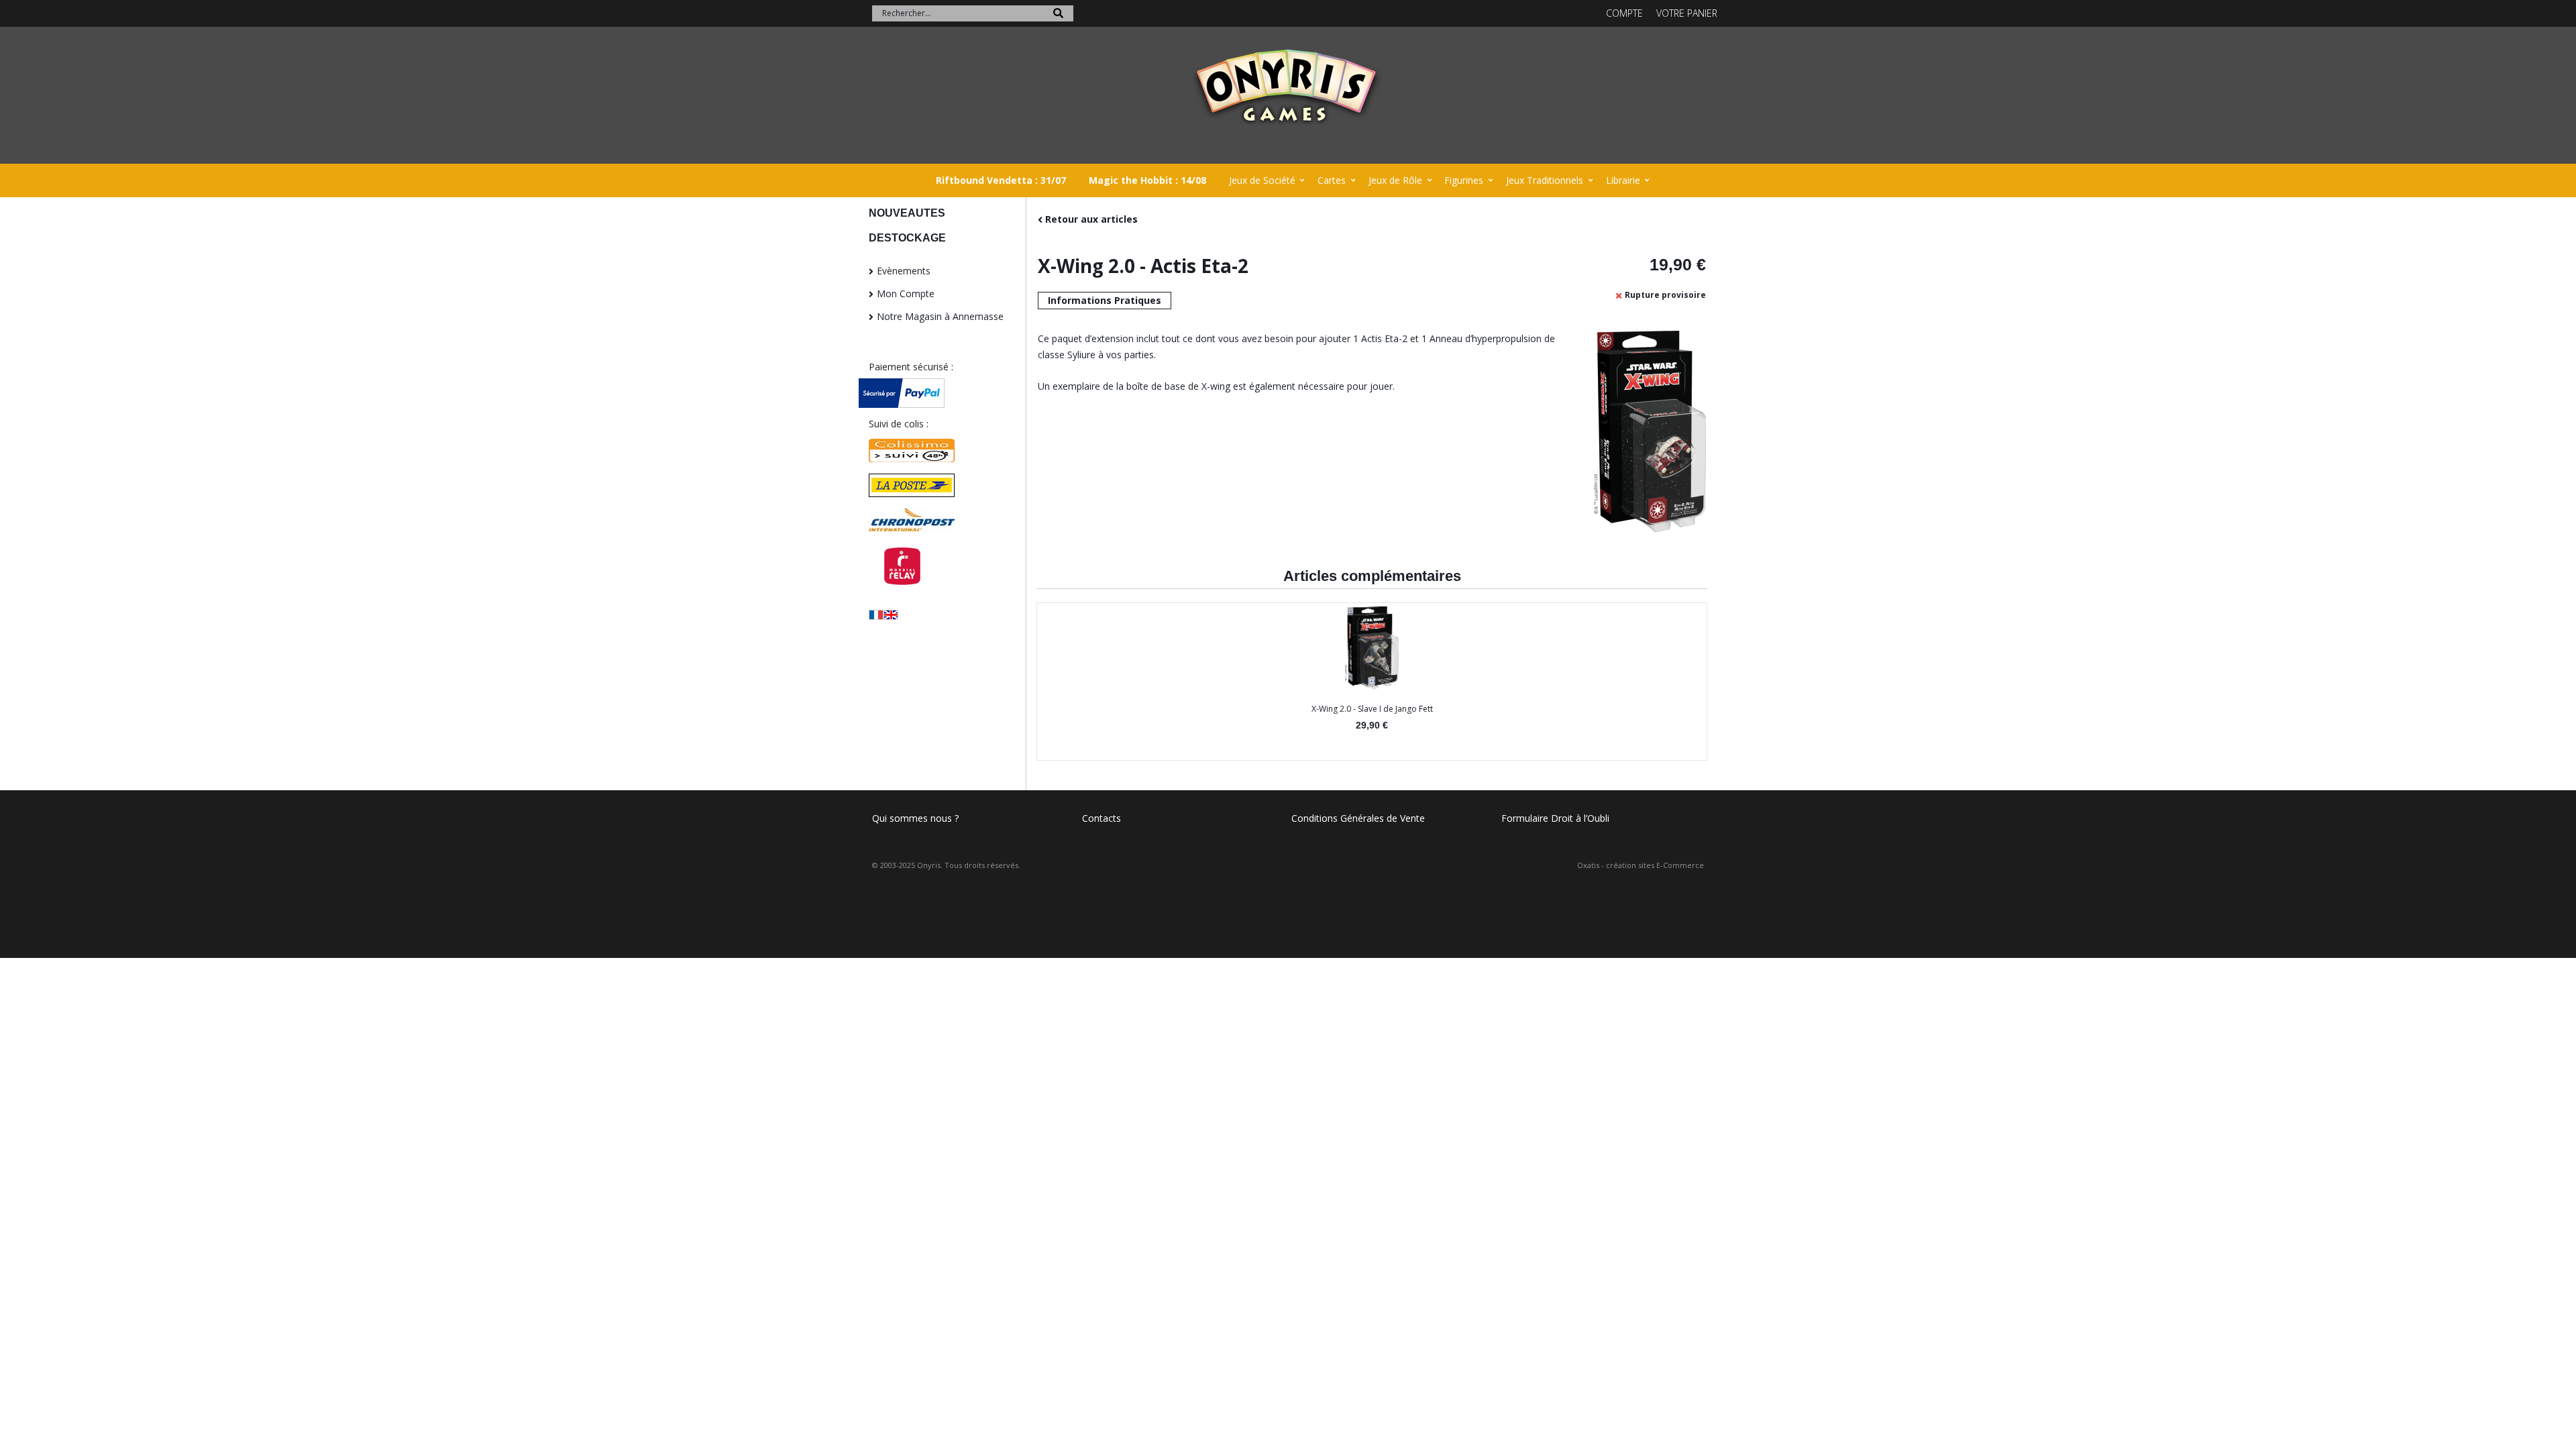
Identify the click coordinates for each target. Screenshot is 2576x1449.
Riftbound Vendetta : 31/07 (1001, 180)
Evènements (904, 271)
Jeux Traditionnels (1545, 180)
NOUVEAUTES (907, 213)
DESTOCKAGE (907, 238)
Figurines (1464, 180)
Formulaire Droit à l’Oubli (1555, 818)
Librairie (1623, 180)
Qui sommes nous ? (915, 818)
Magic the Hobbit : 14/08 (1147, 180)
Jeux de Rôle (1395, 180)
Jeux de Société (1262, 180)
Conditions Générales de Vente (1358, 818)
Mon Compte (906, 293)
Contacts (1102, 818)
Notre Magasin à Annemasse (940, 316)
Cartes (1332, 180)
